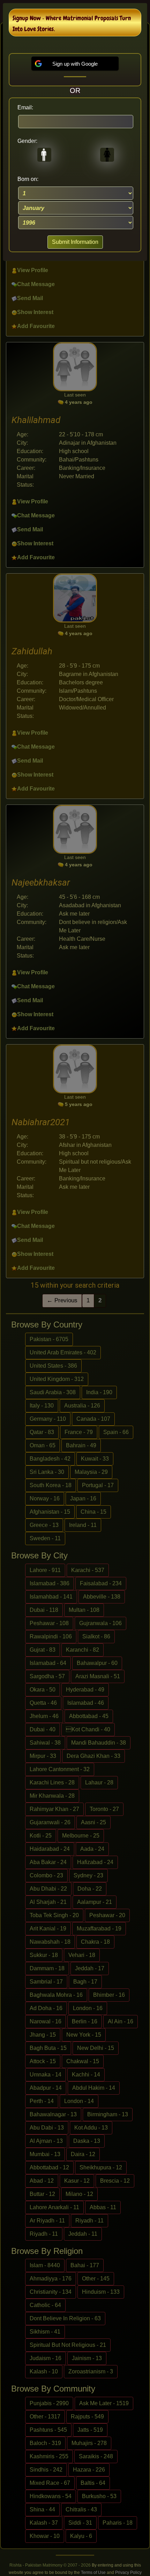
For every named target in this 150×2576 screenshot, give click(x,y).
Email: (25, 107)
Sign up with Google (75, 64)
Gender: (27, 141)
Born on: (28, 179)
